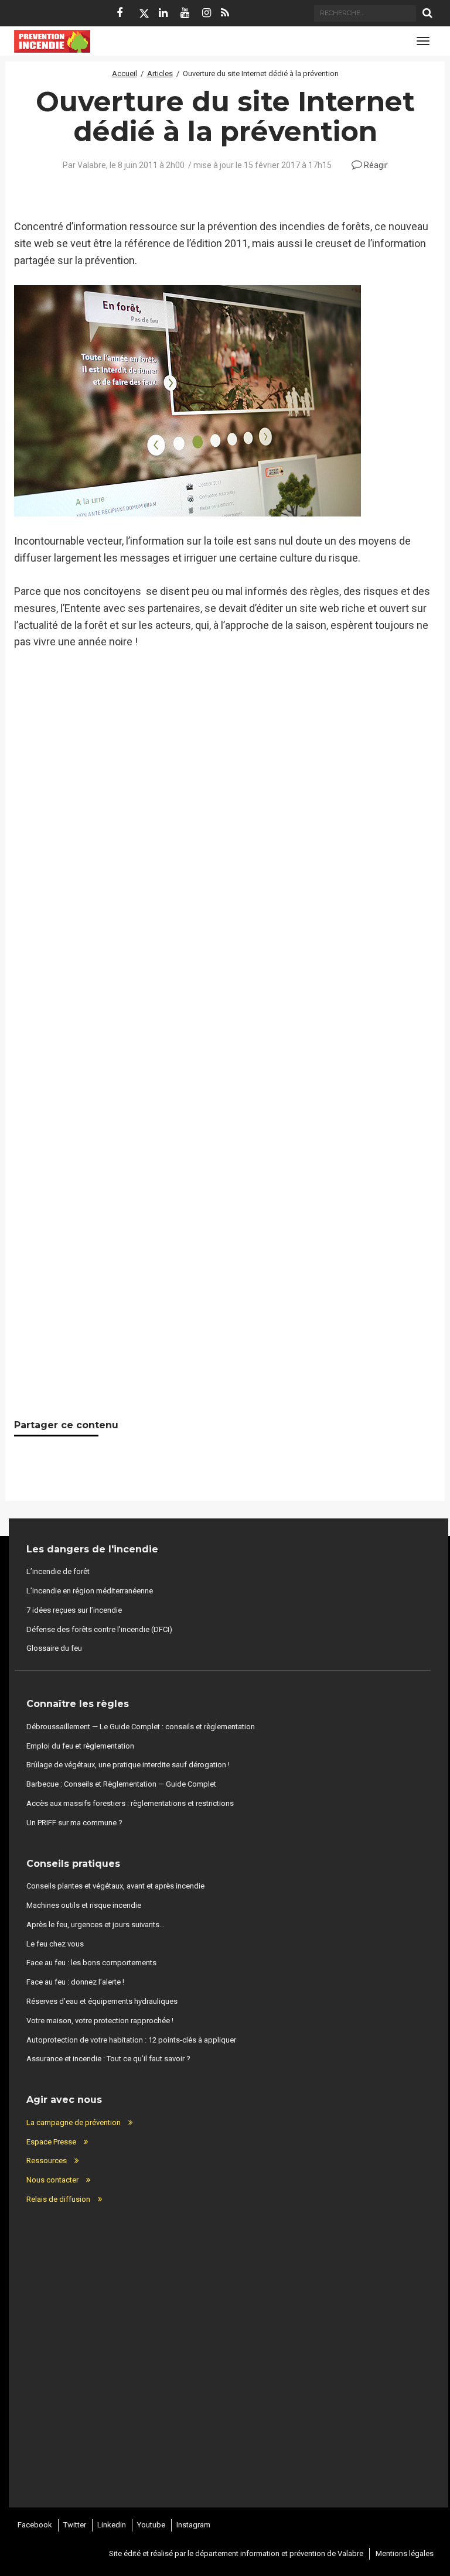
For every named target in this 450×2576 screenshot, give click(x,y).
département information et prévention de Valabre (279, 2553)
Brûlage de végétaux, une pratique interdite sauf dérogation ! (128, 1765)
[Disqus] (225, 901)
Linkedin (112, 2525)
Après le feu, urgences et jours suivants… (96, 1925)
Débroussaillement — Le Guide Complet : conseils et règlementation (141, 1727)
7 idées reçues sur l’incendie (74, 1610)
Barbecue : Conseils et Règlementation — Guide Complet (121, 1784)
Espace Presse (51, 2142)
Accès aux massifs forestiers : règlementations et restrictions (130, 1803)
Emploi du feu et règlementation (80, 1746)
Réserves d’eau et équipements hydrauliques (102, 2001)
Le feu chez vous (55, 1944)
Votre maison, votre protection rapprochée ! (100, 2021)
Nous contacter (52, 2180)
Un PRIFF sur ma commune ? (74, 1823)
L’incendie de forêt (58, 1571)
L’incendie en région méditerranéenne (90, 1591)
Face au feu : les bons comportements (91, 1963)
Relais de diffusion (58, 2199)
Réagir (375, 165)
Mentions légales (405, 2553)
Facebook (35, 2525)
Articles (160, 73)
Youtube (151, 2525)
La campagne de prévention (74, 2122)
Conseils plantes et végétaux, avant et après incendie (115, 1886)
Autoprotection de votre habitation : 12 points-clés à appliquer (131, 2040)
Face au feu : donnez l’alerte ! (75, 1982)
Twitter (75, 2525)
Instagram (193, 2525)
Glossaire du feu (54, 1648)
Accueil (125, 73)
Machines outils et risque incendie (84, 1905)
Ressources (47, 2161)
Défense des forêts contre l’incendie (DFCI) (99, 1629)
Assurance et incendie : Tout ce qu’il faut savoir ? (108, 2059)
